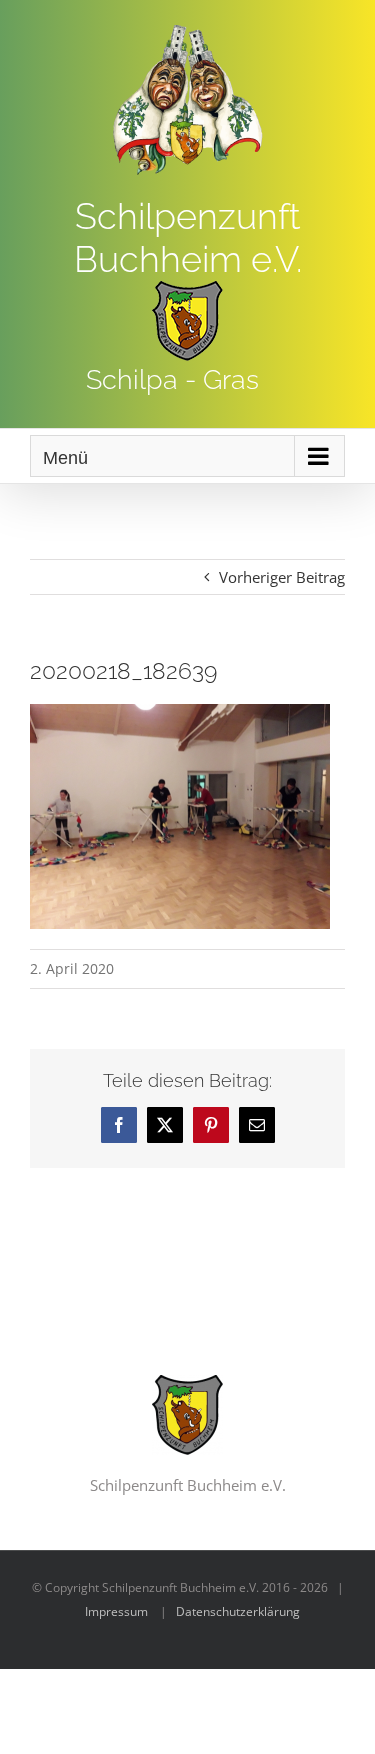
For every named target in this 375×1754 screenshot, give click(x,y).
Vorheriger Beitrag (282, 577)
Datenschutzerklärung (238, 1611)
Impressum (116, 1611)
